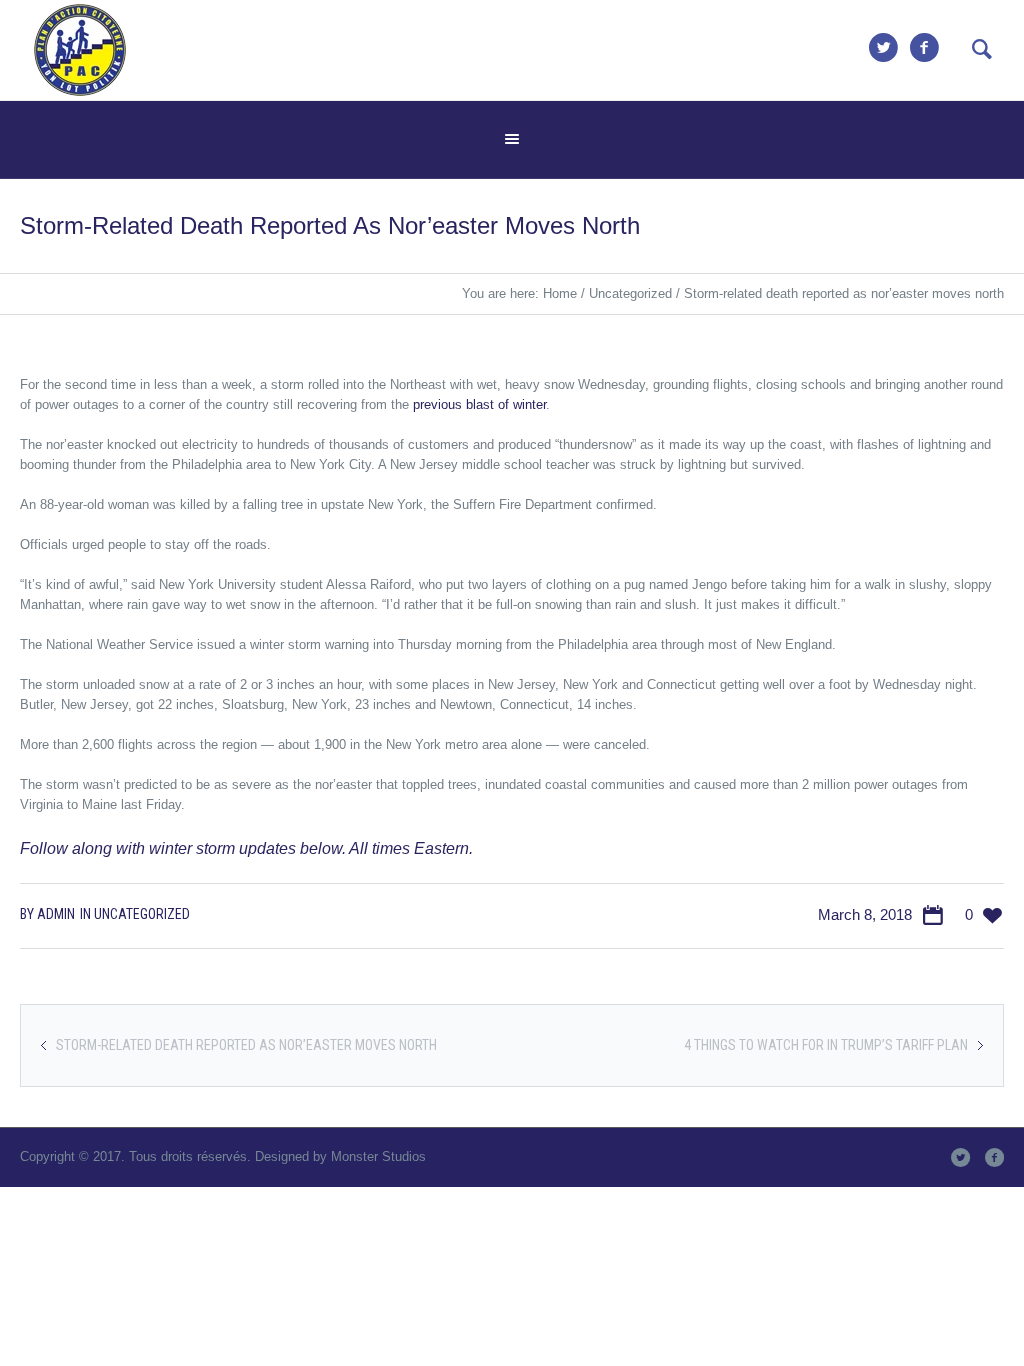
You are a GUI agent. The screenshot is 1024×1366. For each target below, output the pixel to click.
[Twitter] (883, 48)
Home (560, 293)
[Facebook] (924, 48)
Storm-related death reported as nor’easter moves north (246, 1045)
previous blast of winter (479, 404)
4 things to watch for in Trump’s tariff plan (826, 1045)
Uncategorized (630, 293)
